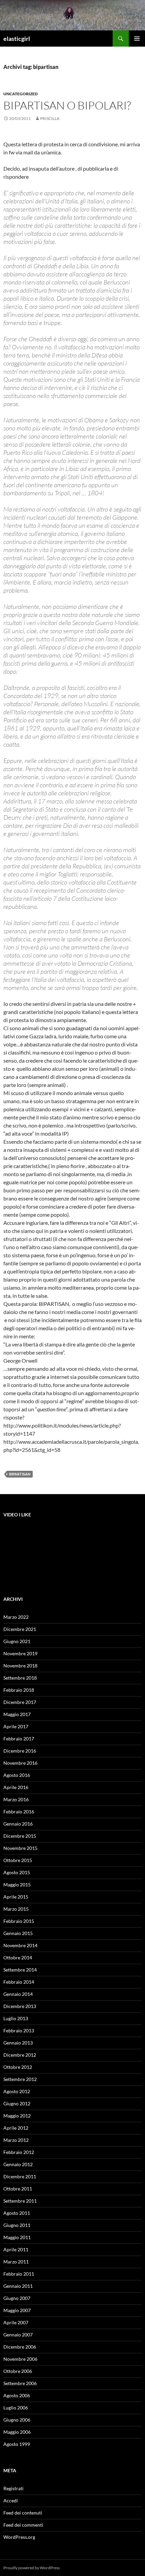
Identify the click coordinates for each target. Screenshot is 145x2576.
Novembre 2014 (20, 1945)
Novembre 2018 (20, 1666)
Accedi (11, 2500)
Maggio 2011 (17, 2237)
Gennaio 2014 (18, 1994)
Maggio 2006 (17, 2432)
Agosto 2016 (17, 1775)
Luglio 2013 (16, 2018)
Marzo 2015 (16, 1909)
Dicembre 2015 (20, 1836)
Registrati (13, 2488)
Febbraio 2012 (19, 2152)
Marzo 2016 (16, 1799)
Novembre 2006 (20, 2359)
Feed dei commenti (23, 2525)
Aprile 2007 (16, 2322)
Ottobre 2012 (18, 2067)
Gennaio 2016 (18, 1824)
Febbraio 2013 (19, 2030)
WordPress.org (19, 2537)
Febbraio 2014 (19, 1982)
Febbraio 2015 (19, 1921)
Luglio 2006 (16, 2408)
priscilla (50, 118)
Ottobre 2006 (18, 2371)
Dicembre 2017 (20, 1702)
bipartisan (20, 1474)
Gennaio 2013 (18, 2043)
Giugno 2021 (17, 1641)
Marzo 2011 (16, 2262)
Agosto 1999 (17, 2444)
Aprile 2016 (16, 1787)
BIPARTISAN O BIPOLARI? (67, 105)
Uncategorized (21, 94)
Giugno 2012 (17, 2103)
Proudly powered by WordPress (32, 2568)
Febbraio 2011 (19, 2274)
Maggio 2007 (17, 2310)
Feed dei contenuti (23, 2513)
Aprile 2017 (16, 1726)
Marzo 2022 (16, 1617)
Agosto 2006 (17, 2395)
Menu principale (137, 39)
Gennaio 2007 (18, 2335)
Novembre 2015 (20, 1848)
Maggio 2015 (17, 1885)
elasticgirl (17, 39)
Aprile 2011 (16, 2249)
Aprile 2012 (16, 2128)
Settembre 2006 (20, 2383)
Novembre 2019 (20, 1653)
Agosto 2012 (17, 2091)
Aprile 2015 (16, 1897)
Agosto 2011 (17, 2213)
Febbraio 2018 (19, 1690)
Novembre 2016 (20, 1763)
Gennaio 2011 (18, 2286)
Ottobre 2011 (18, 2189)
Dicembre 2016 (20, 1751)
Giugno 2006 (17, 2420)
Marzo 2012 (16, 2140)
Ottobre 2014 (18, 1958)
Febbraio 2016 (19, 1812)
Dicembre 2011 (20, 2176)
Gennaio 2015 (18, 1933)
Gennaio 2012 (18, 2164)
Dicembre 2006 (20, 2347)
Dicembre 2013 (20, 2006)
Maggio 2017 (17, 1714)
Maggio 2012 (17, 2116)
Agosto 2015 (17, 1872)
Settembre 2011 (20, 2201)
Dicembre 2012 (20, 2055)
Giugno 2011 (17, 2225)
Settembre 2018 (20, 1678)
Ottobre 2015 (18, 1860)
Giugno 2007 (17, 2298)
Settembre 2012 (20, 2079)
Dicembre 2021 (20, 1629)
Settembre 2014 (20, 1970)
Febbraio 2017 (19, 1739)
